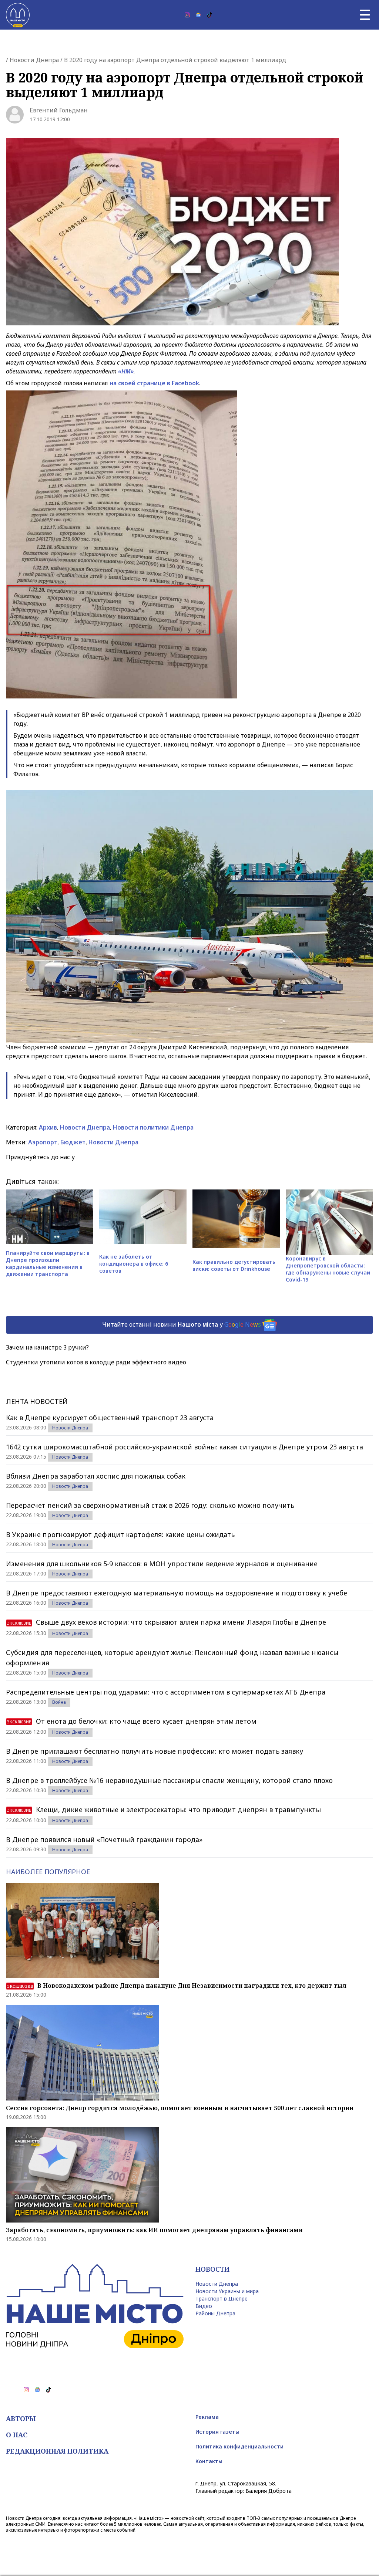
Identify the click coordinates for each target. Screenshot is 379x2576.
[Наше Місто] (18, 15)
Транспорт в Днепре (222, 2299)
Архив (48, 1127)
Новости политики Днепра (153, 1127)
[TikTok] (209, 15)
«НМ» (126, 371)
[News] (198, 15)
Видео (204, 2306)
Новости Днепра (34, 60)
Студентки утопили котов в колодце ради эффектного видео (96, 1362)
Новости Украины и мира (227, 2291)
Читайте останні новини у (182, 1324)
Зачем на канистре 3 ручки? (47, 1347)
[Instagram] (187, 15)
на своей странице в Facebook (154, 383)
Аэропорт (43, 1142)
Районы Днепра (215, 2313)
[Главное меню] (365, 15)
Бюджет (73, 1142)
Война (59, 1702)
